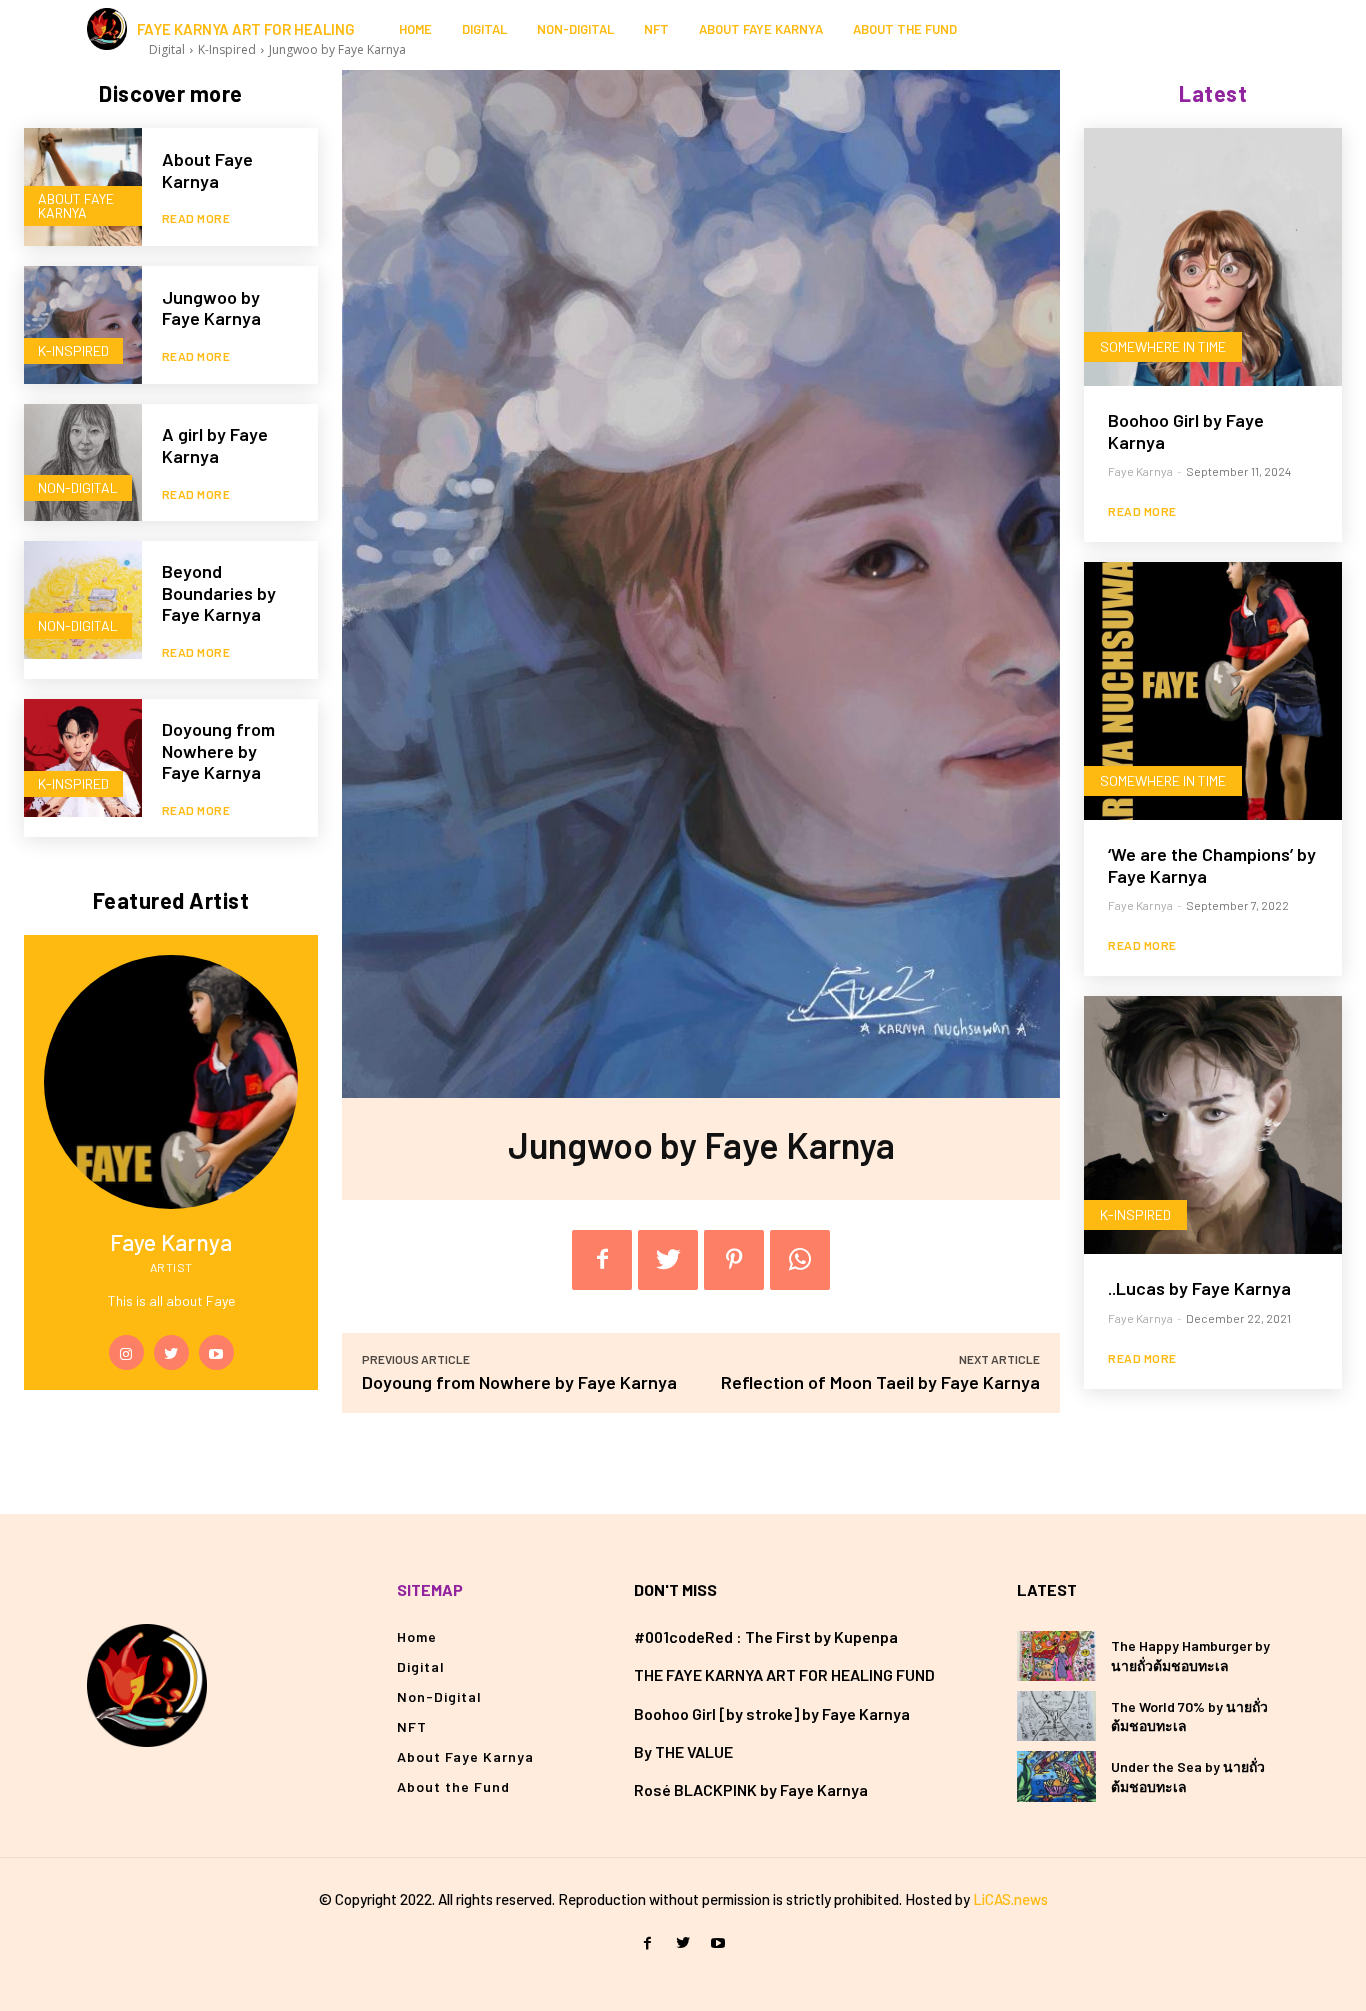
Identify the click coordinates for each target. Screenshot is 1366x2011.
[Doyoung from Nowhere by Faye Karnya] (83, 758)
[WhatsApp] (800, 1260)
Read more (196, 218)
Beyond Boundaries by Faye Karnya (219, 592)
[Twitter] (171, 1352)
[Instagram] (1207, 29)
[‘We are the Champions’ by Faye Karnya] (1213, 691)
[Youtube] (216, 1352)
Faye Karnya (1140, 471)
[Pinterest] (734, 1260)
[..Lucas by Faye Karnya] (1213, 1125)
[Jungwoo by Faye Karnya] (83, 325)
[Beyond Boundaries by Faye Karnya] (83, 600)
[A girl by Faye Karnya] (83, 463)
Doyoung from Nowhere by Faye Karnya (218, 750)
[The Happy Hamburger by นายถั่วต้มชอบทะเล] (1056, 1656)
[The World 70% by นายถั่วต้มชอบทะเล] (1056, 1716)
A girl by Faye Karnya (215, 445)
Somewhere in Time (1163, 346)
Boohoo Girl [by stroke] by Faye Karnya (772, 1713)
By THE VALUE (683, 1751)
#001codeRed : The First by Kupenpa (766, 1636)
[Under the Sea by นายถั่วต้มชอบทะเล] (1056, 1776)
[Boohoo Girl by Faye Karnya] (1213, 257)
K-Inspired (73, 350)
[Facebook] (602, 1260)
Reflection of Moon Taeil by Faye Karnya (880, 1382)
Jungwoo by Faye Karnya (211, 308)
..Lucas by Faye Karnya (1199, 1288)
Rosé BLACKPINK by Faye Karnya (751, 1789)
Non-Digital (78, 487)
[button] (1261, 29)
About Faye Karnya (76, 205)
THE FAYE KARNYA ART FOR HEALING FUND (784, 1674)
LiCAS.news (1010, 1899)
